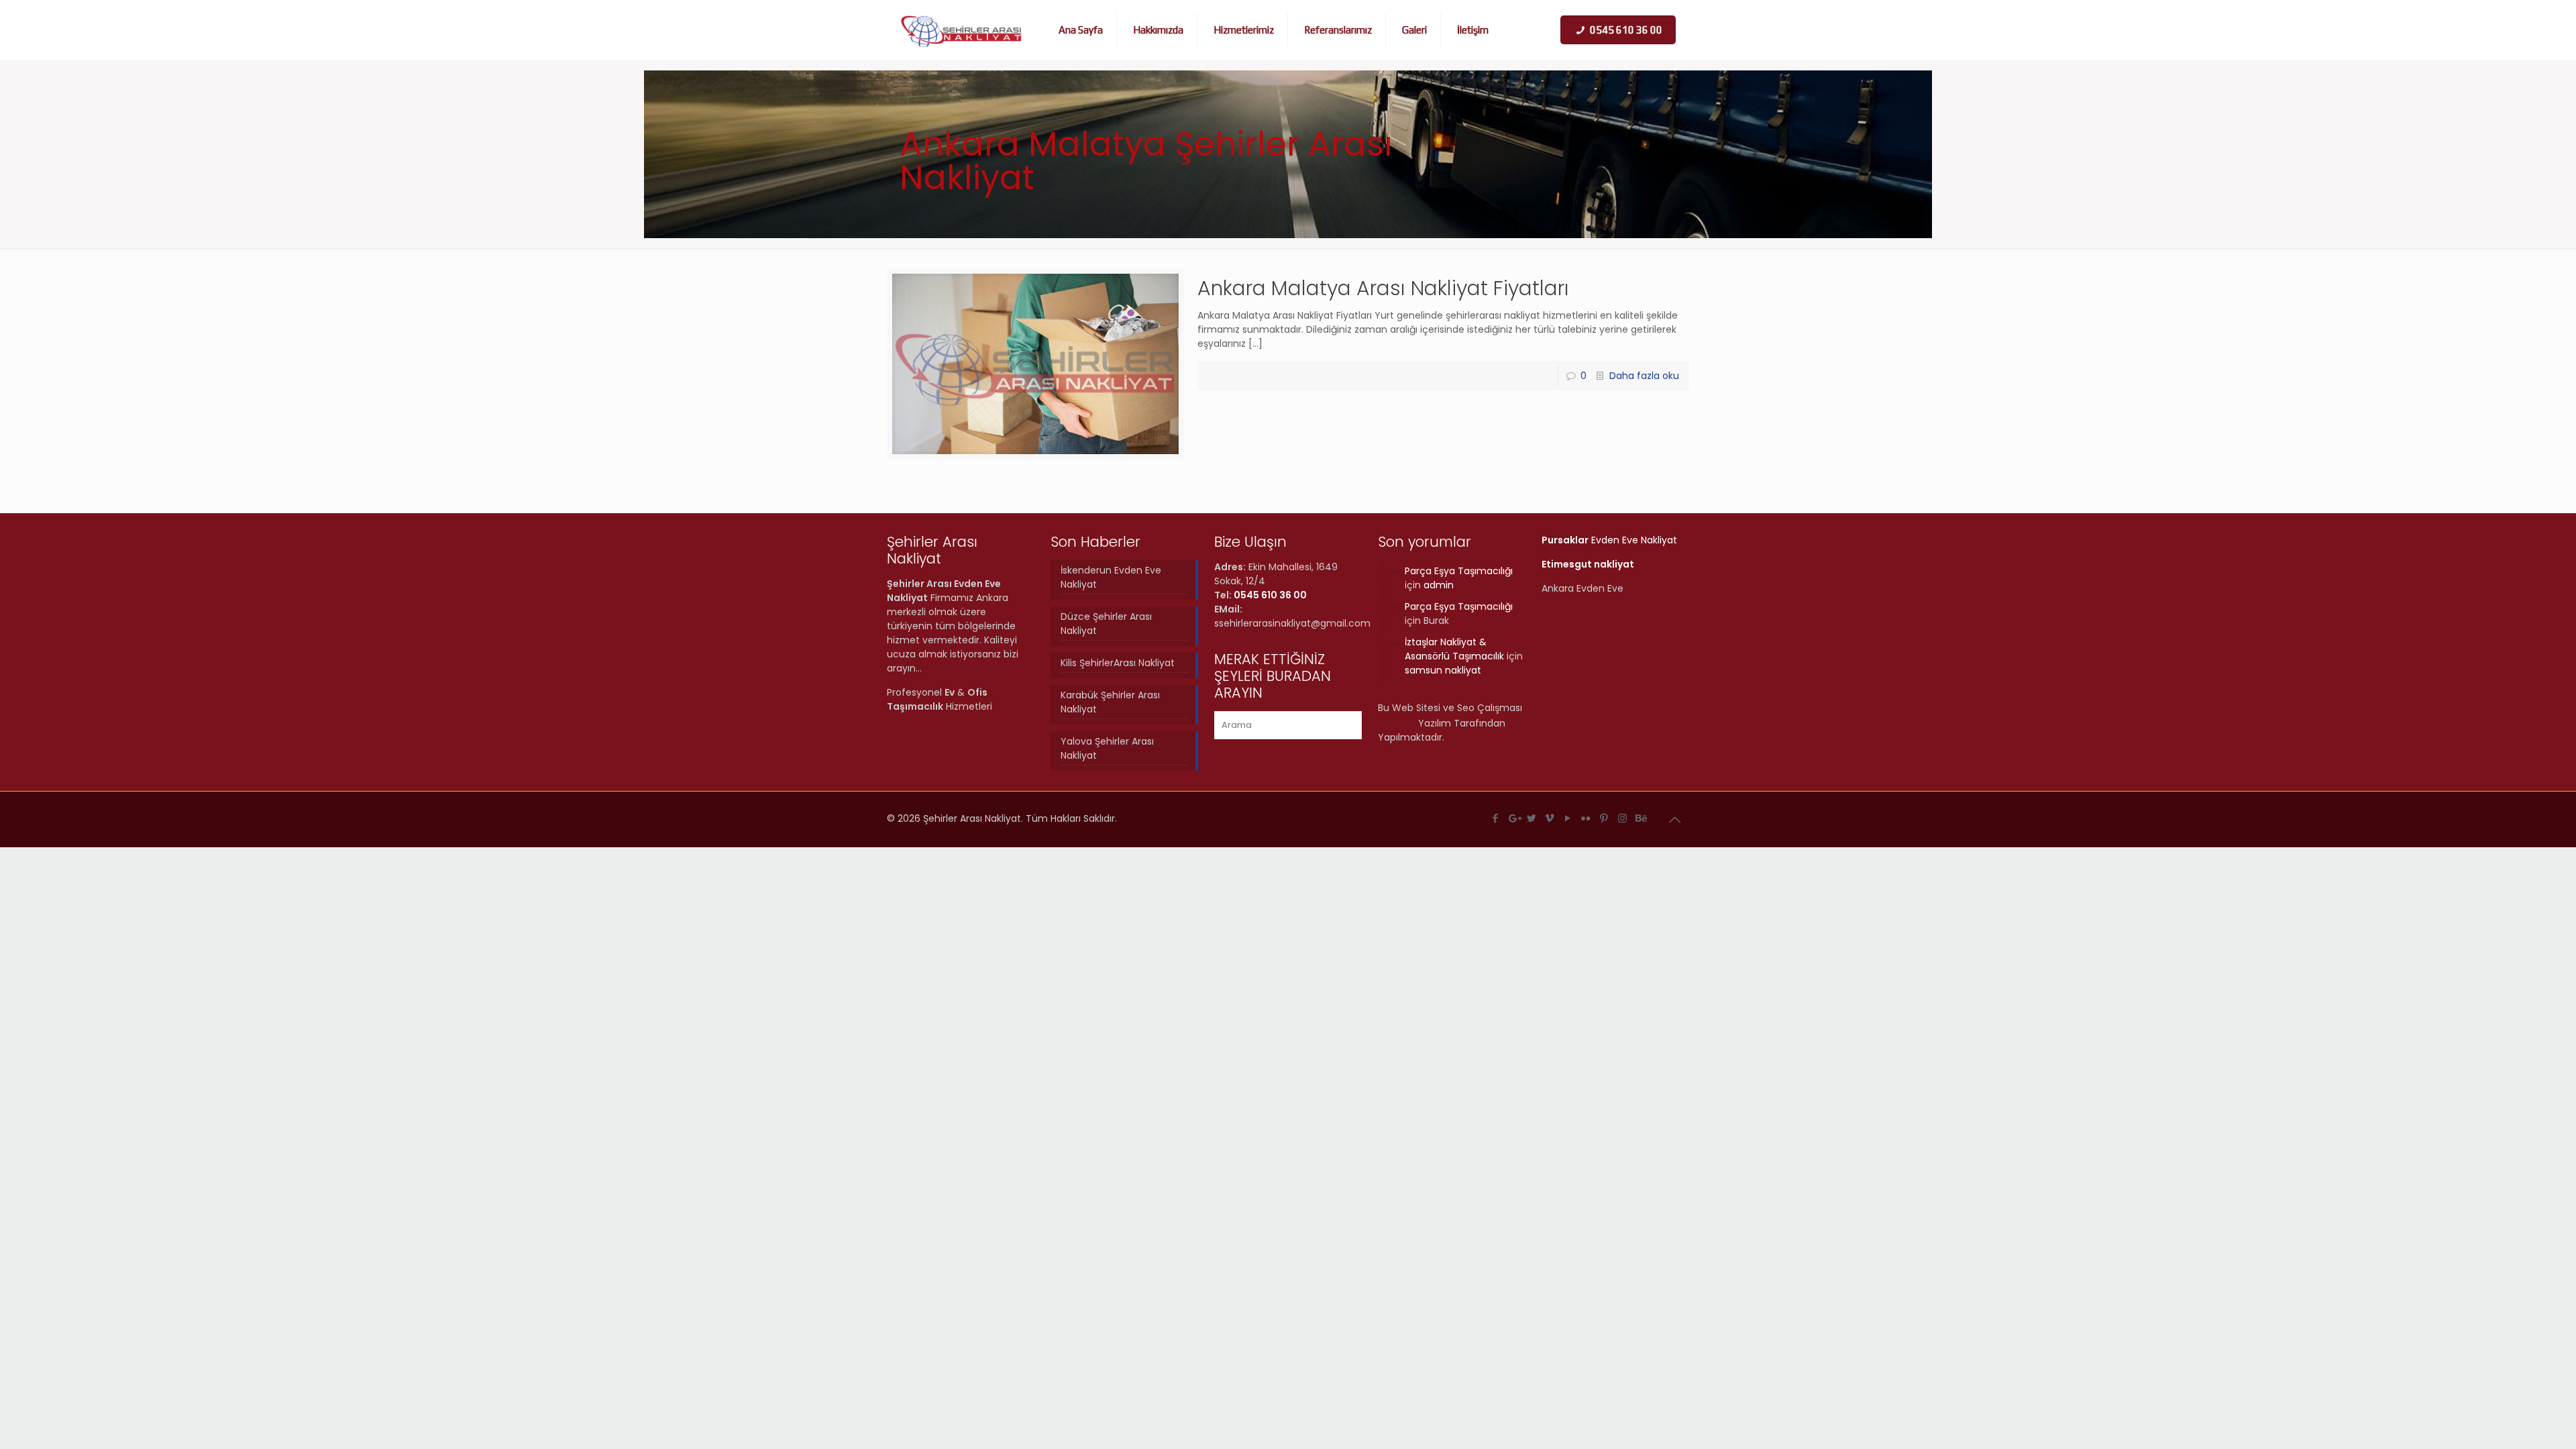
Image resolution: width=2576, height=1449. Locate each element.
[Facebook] (1496, 818)
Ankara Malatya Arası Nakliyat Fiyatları (1383, 288)
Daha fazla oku (1644, 376)
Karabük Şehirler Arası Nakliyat (1110, 702)
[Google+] (1514, 818)
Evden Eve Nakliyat (1609, 540)
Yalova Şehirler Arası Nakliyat (1107, 748)
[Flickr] (1586, 818)
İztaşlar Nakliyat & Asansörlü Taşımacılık (1454, 649)
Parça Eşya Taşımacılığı (1459, 571)
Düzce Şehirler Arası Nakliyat (1106, 624)
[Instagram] (1622, 818)
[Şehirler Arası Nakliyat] (962, 30)
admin (1439, 585)
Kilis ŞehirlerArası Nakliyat (1118, 663)
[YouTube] (1568, 818)
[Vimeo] (1550, 818)
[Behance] (1641, 818)
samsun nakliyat (1443, 670)
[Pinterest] (1604, 818)
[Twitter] (1532, 818)
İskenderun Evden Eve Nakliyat (1111, 577)
